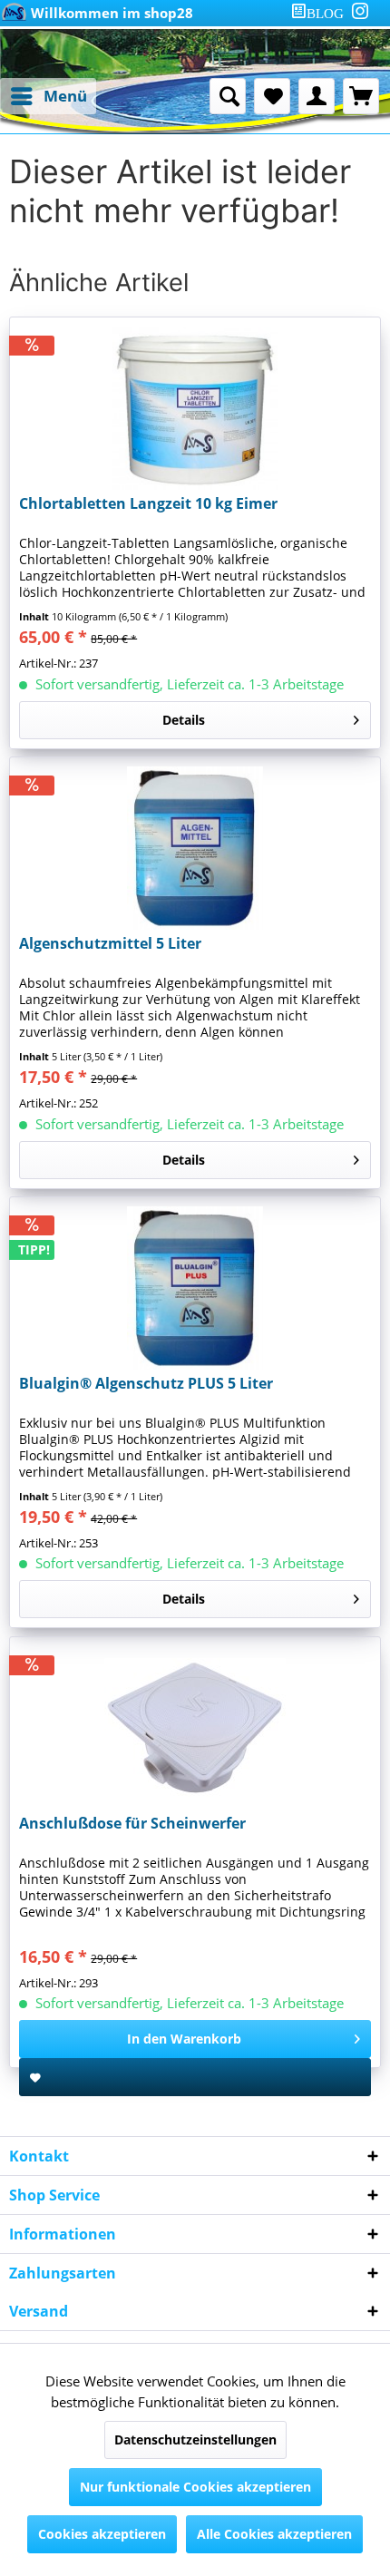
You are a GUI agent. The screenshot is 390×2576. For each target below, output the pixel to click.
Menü (65, 96)
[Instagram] (360, 11)
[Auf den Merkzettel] (195, 2077)
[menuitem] (321, 13)
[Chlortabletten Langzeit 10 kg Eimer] (195, 408)
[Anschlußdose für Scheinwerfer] (195, 1728)
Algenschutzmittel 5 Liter (110, 944)
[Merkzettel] (272, 96)
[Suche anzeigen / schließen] (228, 96)
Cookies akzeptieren (102, 2534)
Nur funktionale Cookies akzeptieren (195, 2487)
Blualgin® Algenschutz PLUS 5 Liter (146, 1384)
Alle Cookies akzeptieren (274, 2534)
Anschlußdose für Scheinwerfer (132, 1824)
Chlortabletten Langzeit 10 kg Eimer (148, 504)
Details (184, 720)
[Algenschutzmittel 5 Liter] (195, 848)
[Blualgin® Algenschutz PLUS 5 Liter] (195, 1288)
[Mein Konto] (317, 96)
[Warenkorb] (361, 96)
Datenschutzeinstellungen (195, 2439)
